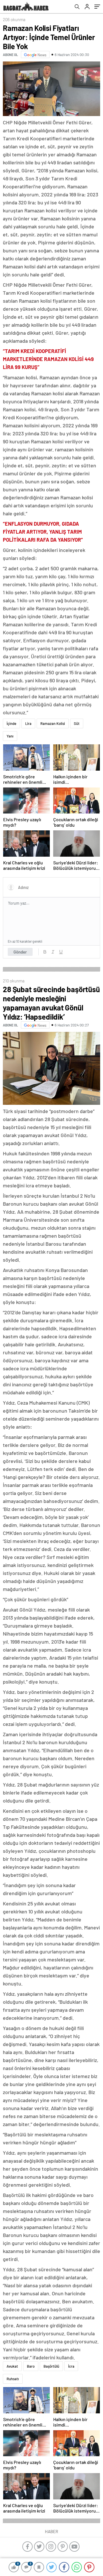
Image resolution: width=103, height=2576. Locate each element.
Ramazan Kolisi (53, 723)
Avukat (12, 2366)
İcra (71, 2366)
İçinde (11, 723)
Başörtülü (51, 2366)
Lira (28, 723)
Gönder (20, 952)
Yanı (10, 736)
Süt (77, 723)
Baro (31, 2366)
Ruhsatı (13, 2379)
